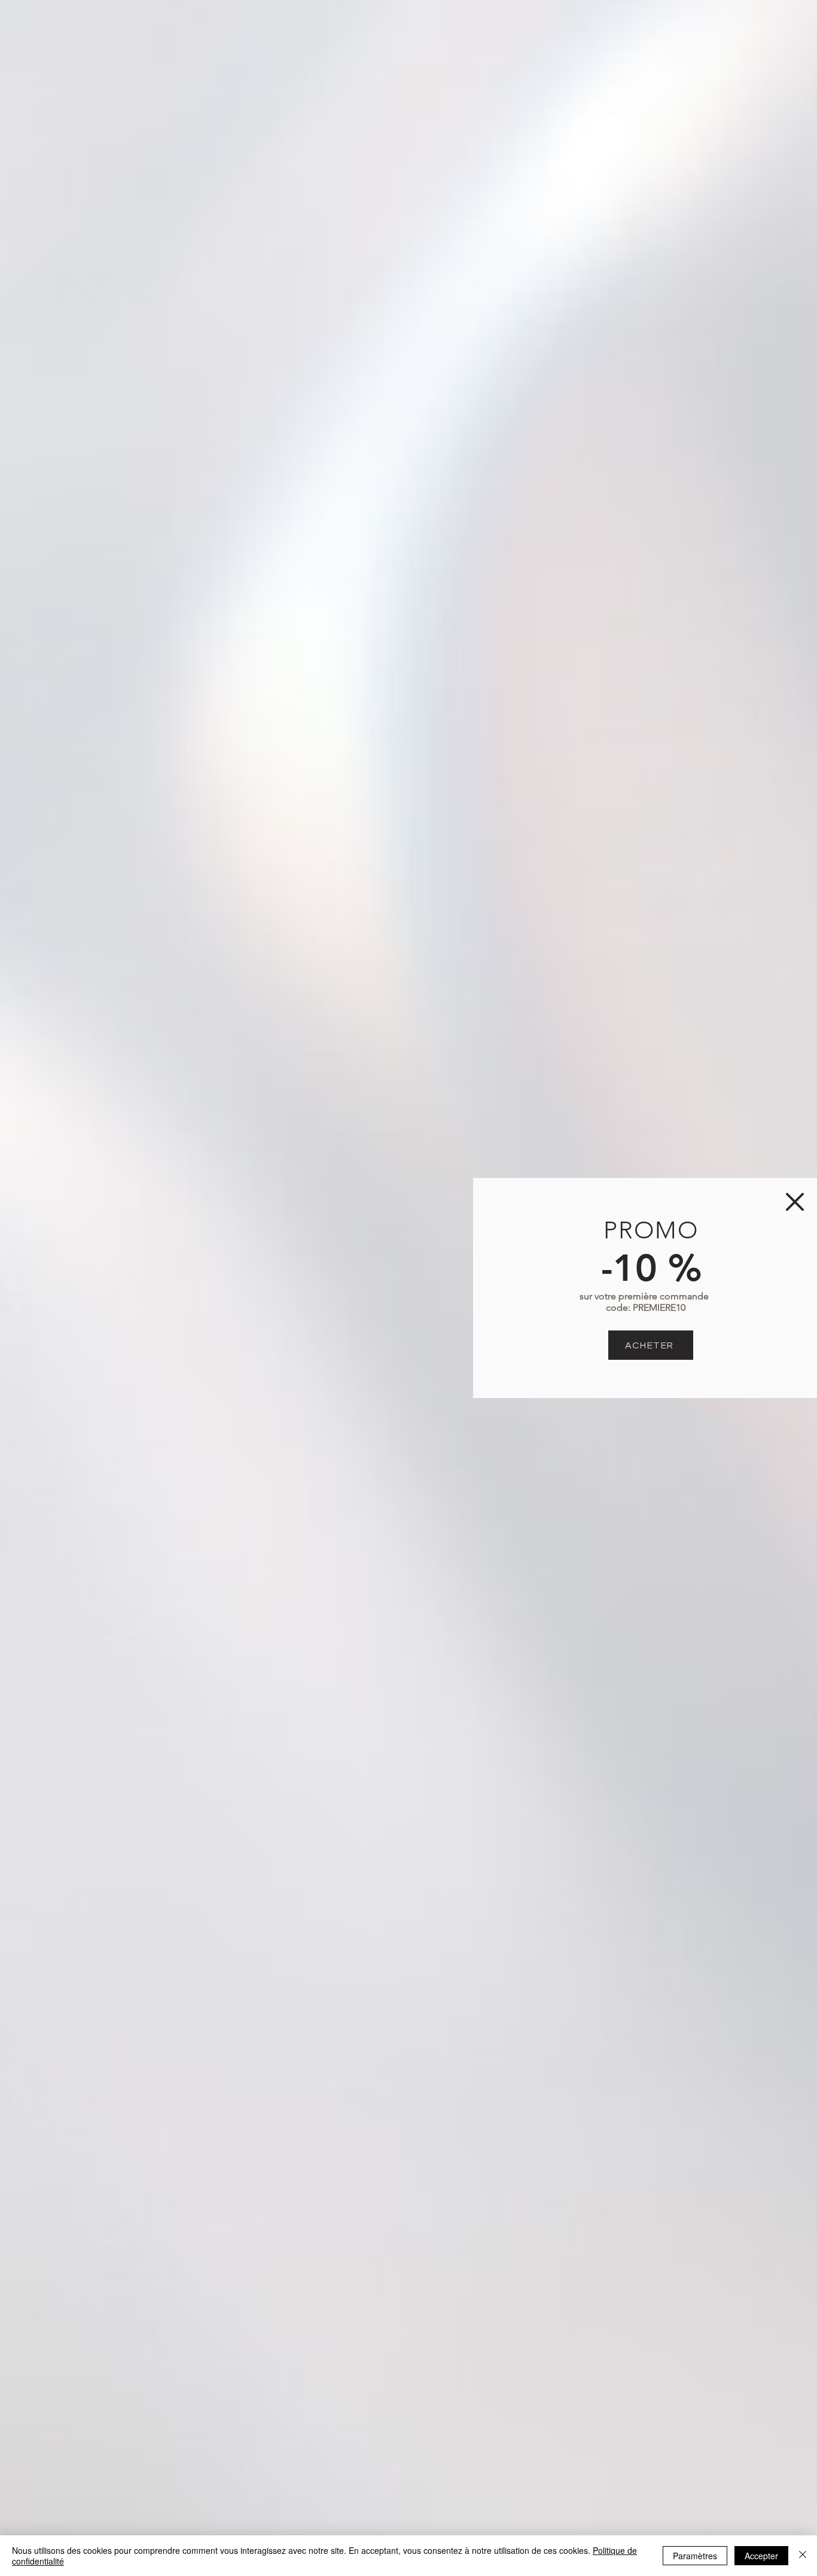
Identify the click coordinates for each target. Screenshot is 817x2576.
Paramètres (695, 2556)
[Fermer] (803, 2556)
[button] (795, 1202)
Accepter (761, 2556)
